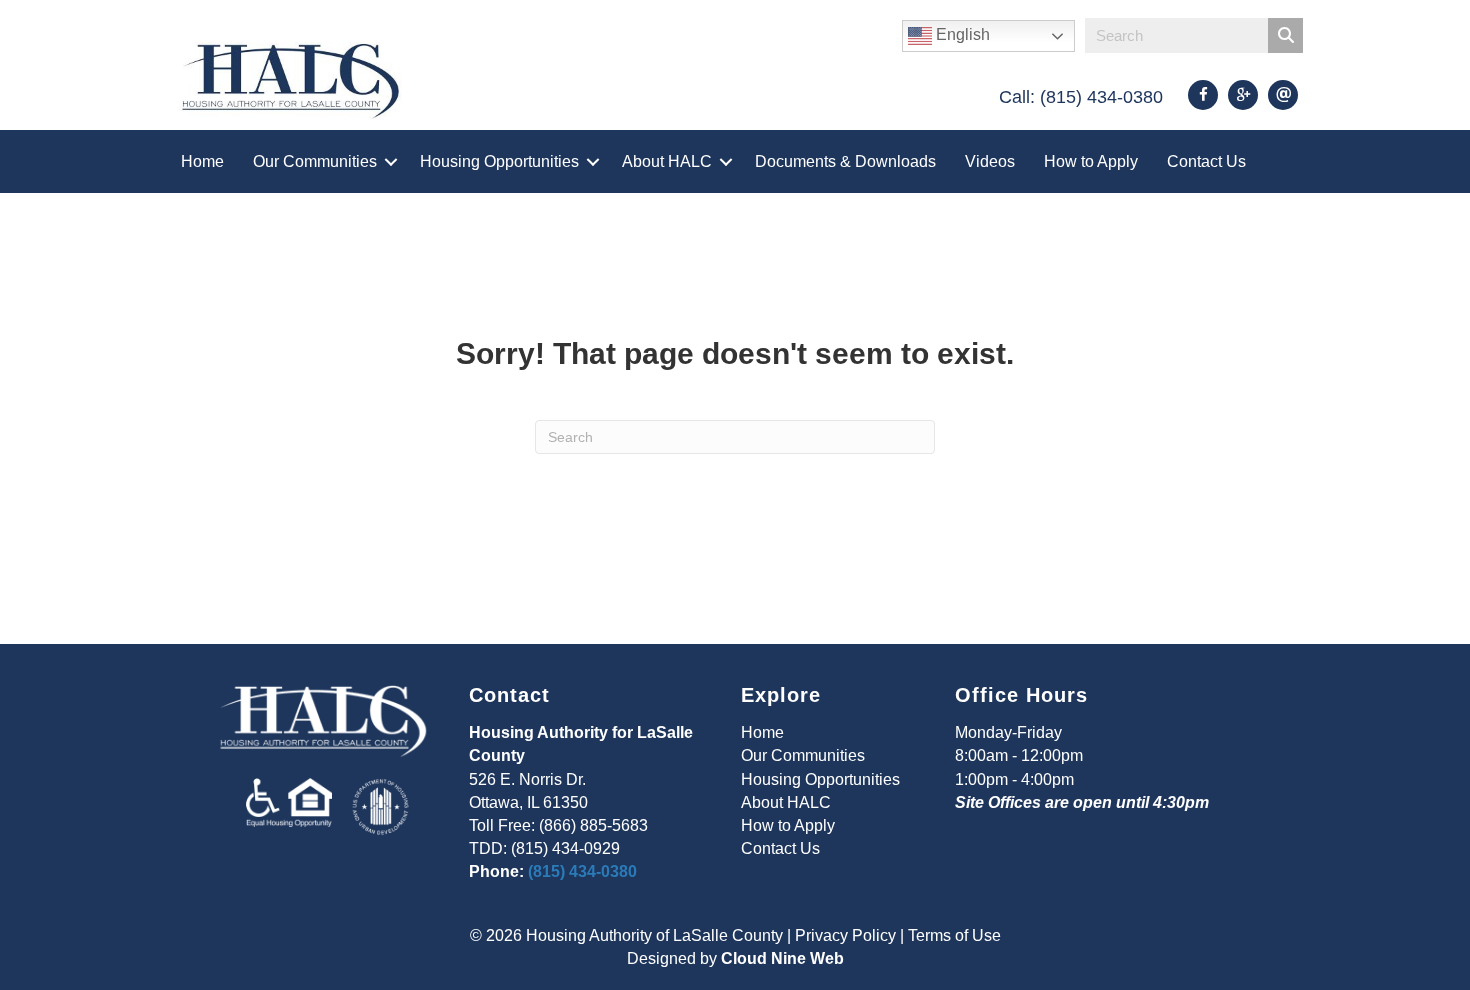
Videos (990, 161)
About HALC (667, 161)
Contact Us (1206, 161)
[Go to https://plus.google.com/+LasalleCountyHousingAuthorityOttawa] (1243, 95)
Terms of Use (954, 935)
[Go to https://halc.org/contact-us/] (1283, 95)
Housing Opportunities (499, 161)
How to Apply (1091, 161)
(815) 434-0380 (582, 871)
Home (202, 161)
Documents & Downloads (845, 161)
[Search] (1285, 35)
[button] (391, 161)
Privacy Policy (845, 935)
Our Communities (315, 161)
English (961, 34)
